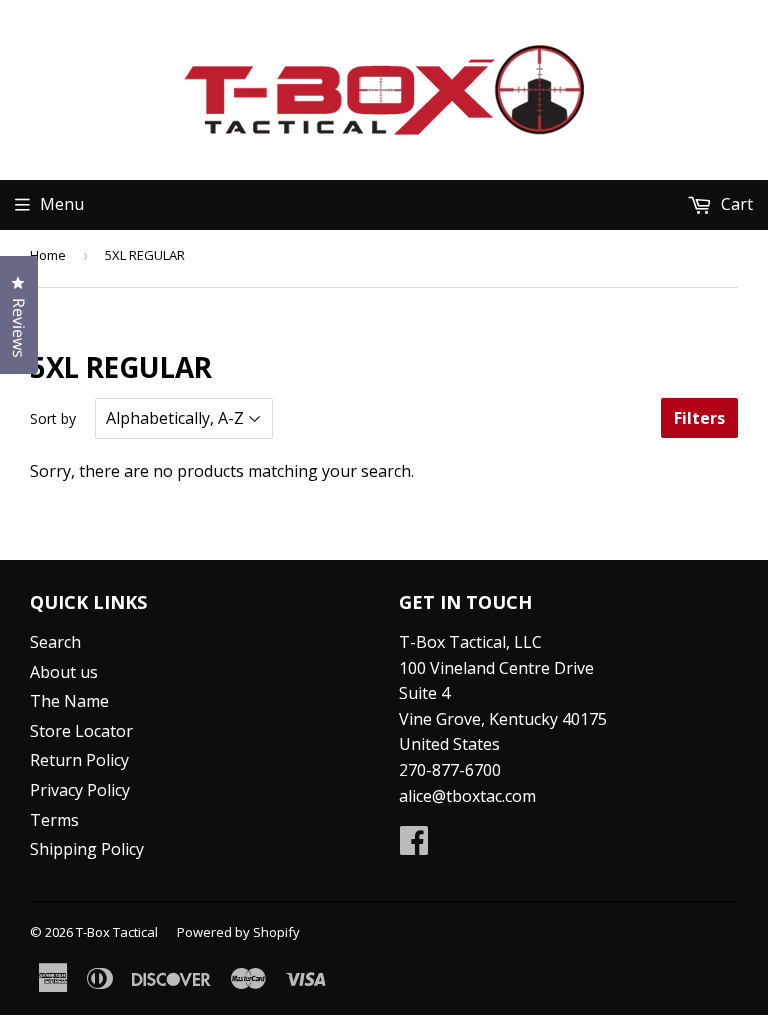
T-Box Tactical (117, 932)
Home (48, 255)
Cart (735, 204)
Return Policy (79, 760)
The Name (69, 701)
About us (64, 672)
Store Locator (81, 731)
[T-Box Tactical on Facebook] (414, 846)
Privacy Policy (80, 790)
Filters (699, 418)
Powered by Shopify (238, 932)
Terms (54, 820)
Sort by (53, 418)
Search (55, 642)
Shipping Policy (87, 849)
